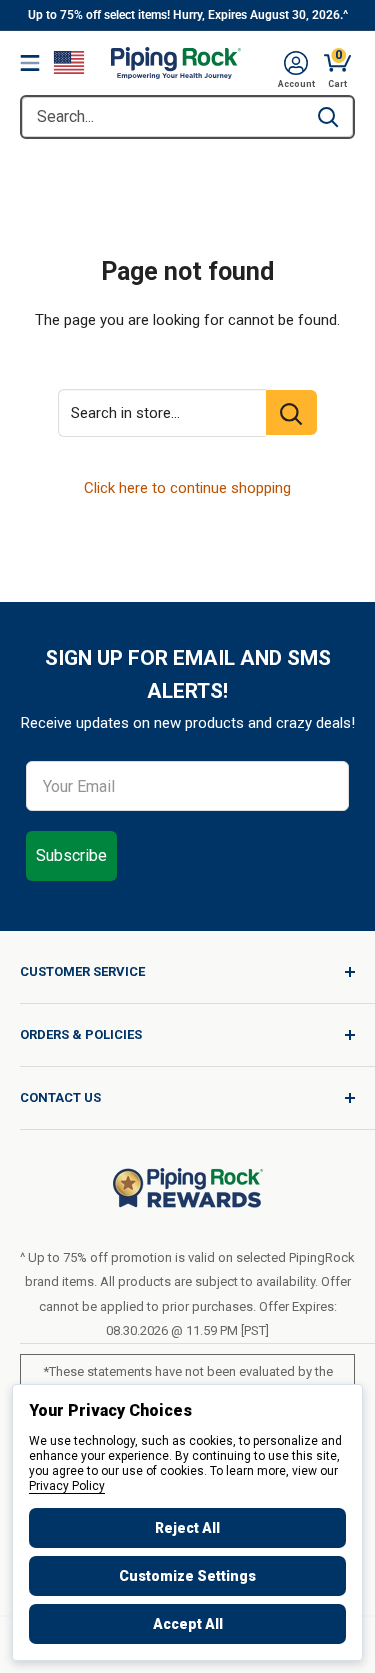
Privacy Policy (67, 1486)
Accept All (188, 1624)
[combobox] (162, 117)
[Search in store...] (291, 412)
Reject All (187, 1528)
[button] (296, 63)
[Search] (328, 117)
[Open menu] (30, 63)
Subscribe (71, 855)
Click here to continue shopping (187, 488)
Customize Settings (187, 1576)
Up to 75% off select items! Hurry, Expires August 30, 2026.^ (188, 15)
